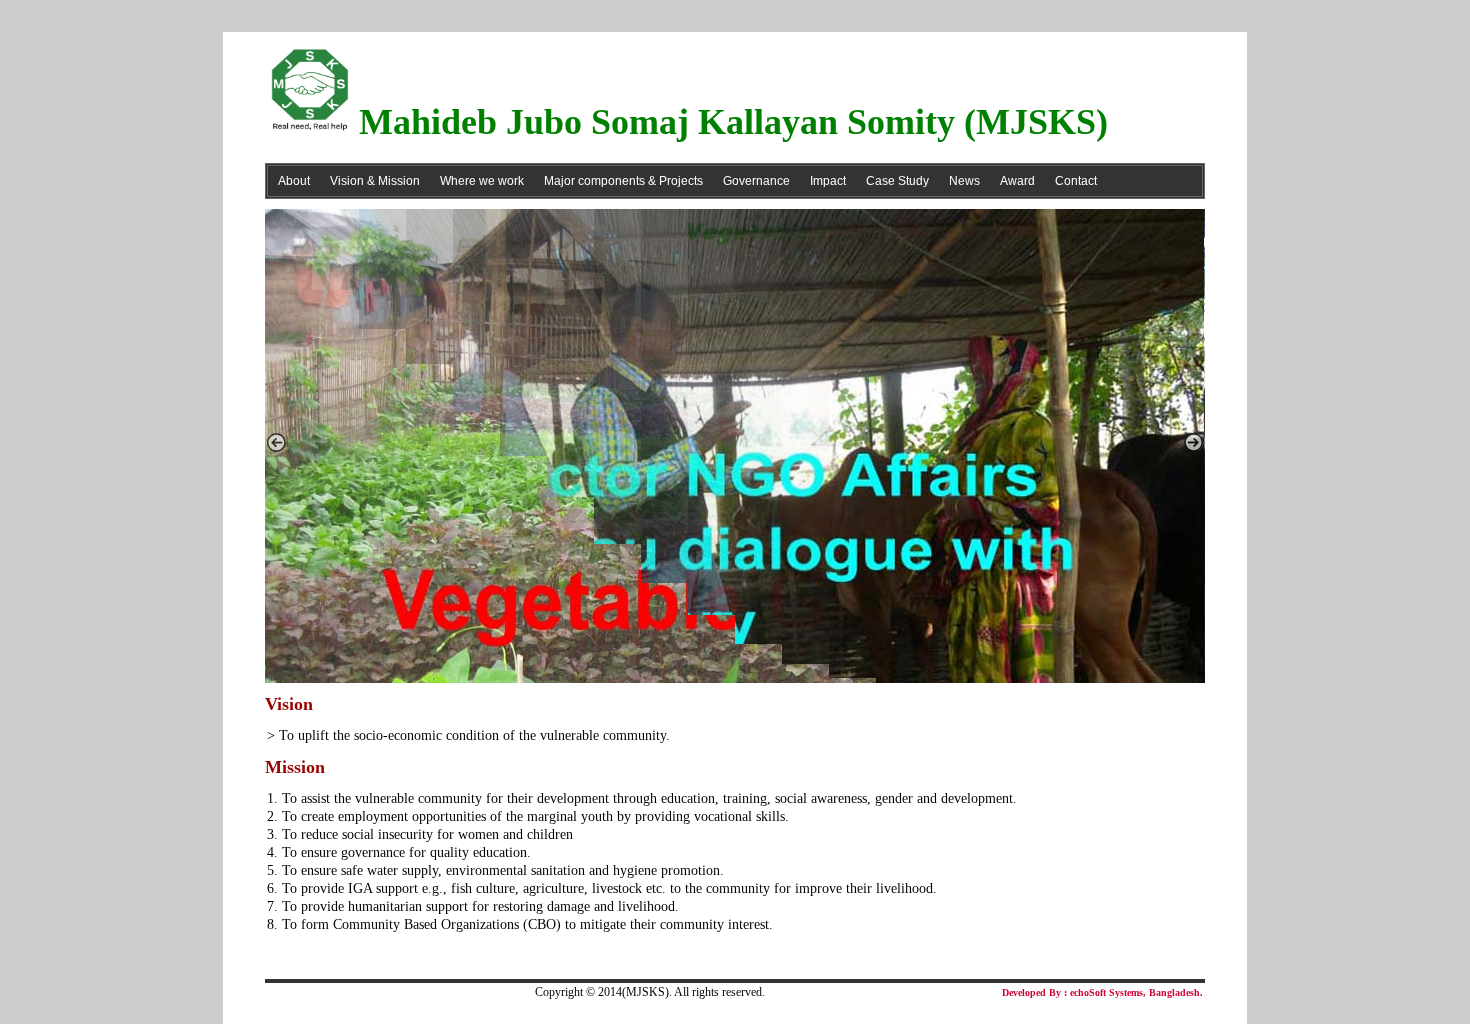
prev (276, 442)
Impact (828, 181)
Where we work (482, 181)
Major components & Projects (623, 181)
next (1194, 442)
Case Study (897, 181)
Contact (1076, 181)
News (964, 181)
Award (1017, 181)
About (294, 181)
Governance (756, 181)
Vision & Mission (375, 181)
